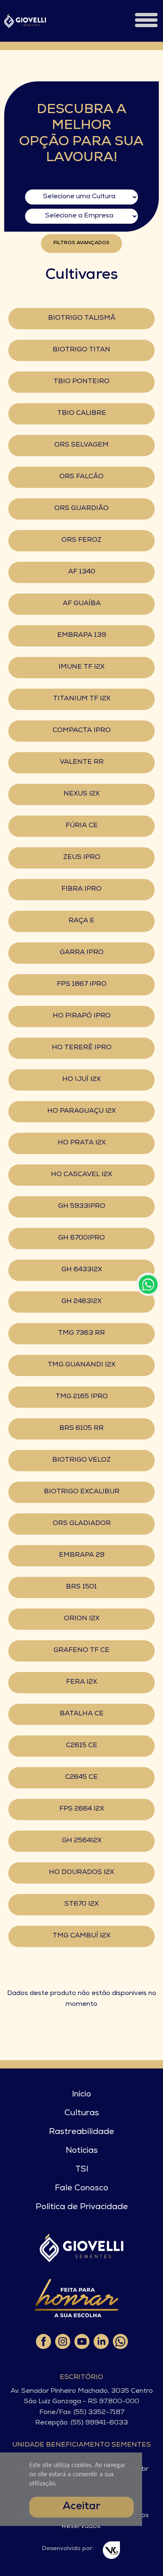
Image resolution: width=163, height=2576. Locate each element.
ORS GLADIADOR (82, 1524)
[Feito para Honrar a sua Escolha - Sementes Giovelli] (76, 2298)
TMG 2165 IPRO (82, 1397)
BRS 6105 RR (81, 1429)
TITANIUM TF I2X (82, 699)
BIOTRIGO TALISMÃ (82, 318)
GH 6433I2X (82, 1270)
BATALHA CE (82, 1714)
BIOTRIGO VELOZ (81, 1460)
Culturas (82, 2114)
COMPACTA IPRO (82, 731)
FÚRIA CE (82, 826)
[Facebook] (43, 2341)
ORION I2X (82, 1619)
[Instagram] (62, 2341)
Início (81, 2095)
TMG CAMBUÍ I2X (81, 1936)
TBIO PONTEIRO (81, 382)
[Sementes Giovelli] (25, 21)
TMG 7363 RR (81, 1333)
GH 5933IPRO (82, 1207)
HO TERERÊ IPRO (82, 1048)
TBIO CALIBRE (82, 414)
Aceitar (81, 2507)
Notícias (82, 2151)
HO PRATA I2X (82, 1143)
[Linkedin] (101, 2341)
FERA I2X (81, 1682)
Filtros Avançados (81, 243)
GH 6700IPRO (81, 1238)
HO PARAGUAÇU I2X (81, 1111)
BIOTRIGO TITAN (81, 350)
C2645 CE (81, 1778)
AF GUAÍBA (82, 604)
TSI (82, 2170)
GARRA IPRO (82, 953)
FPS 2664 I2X (82, 1809)
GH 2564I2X (82, 1841)
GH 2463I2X (81, 1302)
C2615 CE (82, 1746)
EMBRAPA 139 (82, 636)
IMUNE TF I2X (81, 667)
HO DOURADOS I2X (81, 1873)
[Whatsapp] (120, 2341)
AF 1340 (82, 572)
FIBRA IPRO (81, 889)
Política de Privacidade (82, 2207)
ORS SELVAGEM (81, 445)
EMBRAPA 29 (82, 1556)
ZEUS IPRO (82, 858)
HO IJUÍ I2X (81, 1080)
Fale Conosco (81, 2189)
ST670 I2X (81, 1904)
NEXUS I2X (81, 794)
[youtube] (81, 2341)
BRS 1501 (81, 1587)
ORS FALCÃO (81, 477)
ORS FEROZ (81, 540)
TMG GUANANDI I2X (81, 1365)
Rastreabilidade (81, 2132)
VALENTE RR (82, 763)
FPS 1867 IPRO (82, 985)
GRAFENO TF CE (81, 1651)
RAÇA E (81, 921)
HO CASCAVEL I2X (81, 1175)
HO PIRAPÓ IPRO (82, 1016)
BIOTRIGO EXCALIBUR (82, 1492)
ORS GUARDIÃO (81, 509)
